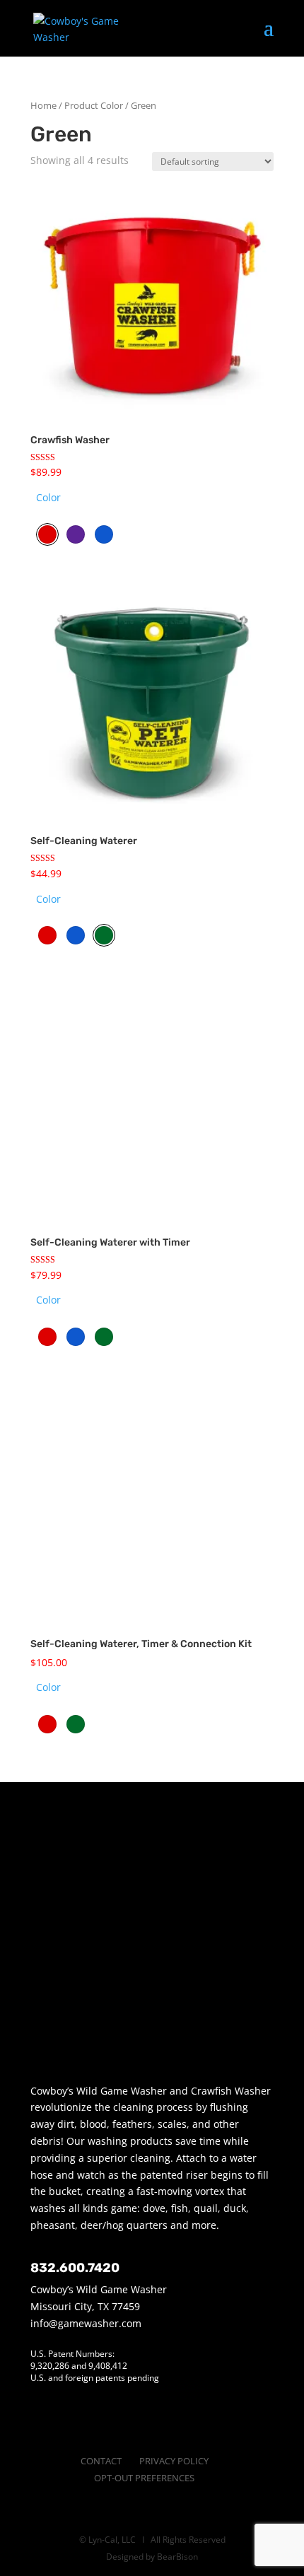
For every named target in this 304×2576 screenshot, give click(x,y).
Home (43, 105)
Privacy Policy (174, 2461)
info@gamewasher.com (86, 2323)
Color (48, 497)
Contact (101, 2461)
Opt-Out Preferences (144, 2478)
